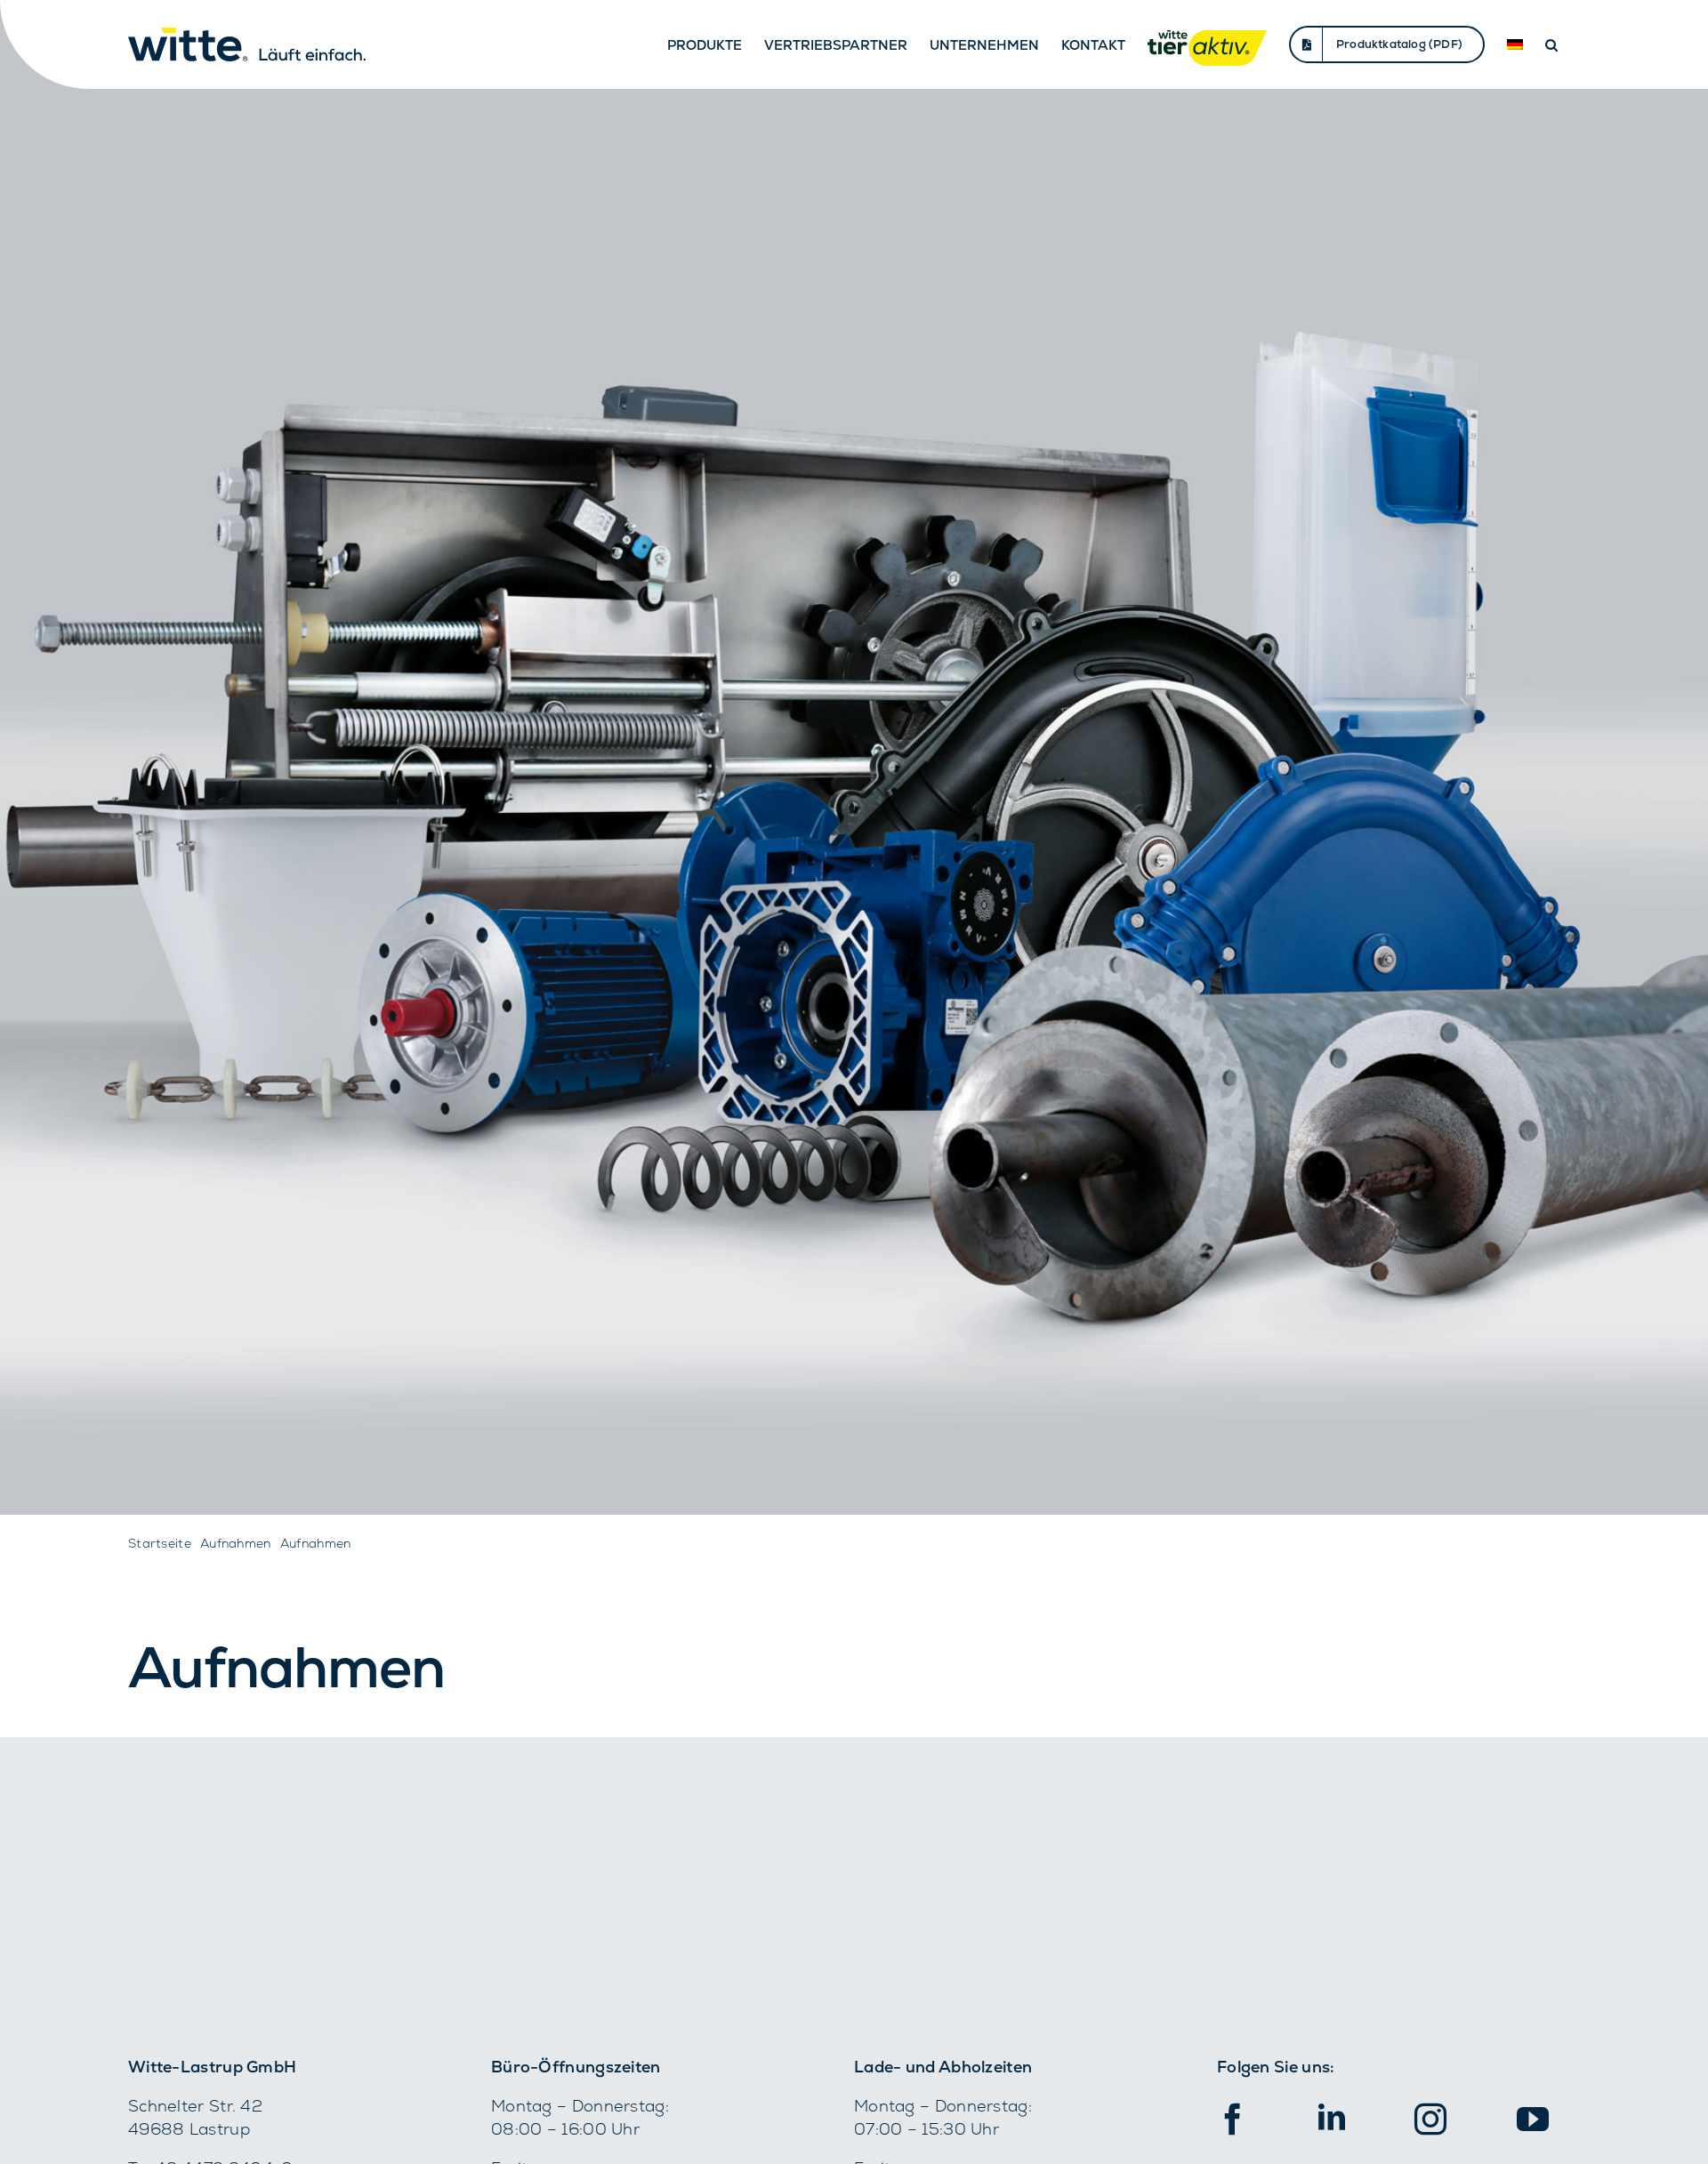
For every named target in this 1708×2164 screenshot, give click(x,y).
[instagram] (1430, 2120)
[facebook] (1233, 2120)
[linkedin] (1332, 2117)
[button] (1551, 44)
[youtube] (1533, 2120)
